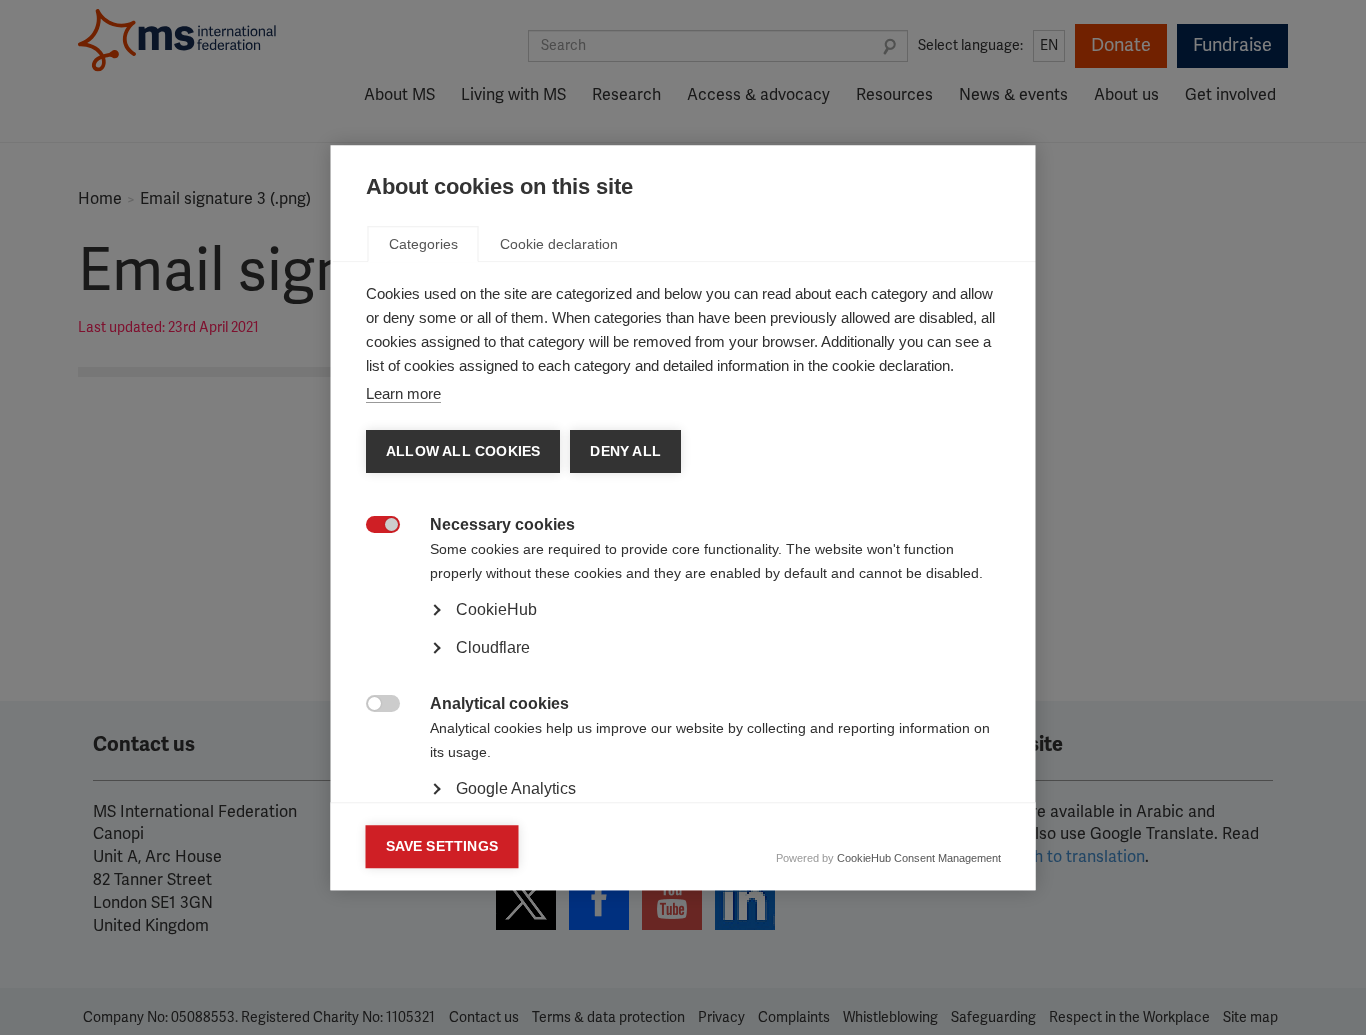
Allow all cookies (463, 451)
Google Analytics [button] (516, 788)
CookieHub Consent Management (919, 858)
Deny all (625, 451)
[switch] (372, 526)
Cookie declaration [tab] (559, 244)
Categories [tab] (423, 244)
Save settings (442, 846)
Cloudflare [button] (493, 647)
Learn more (403, 393)
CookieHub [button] (496, 609)
